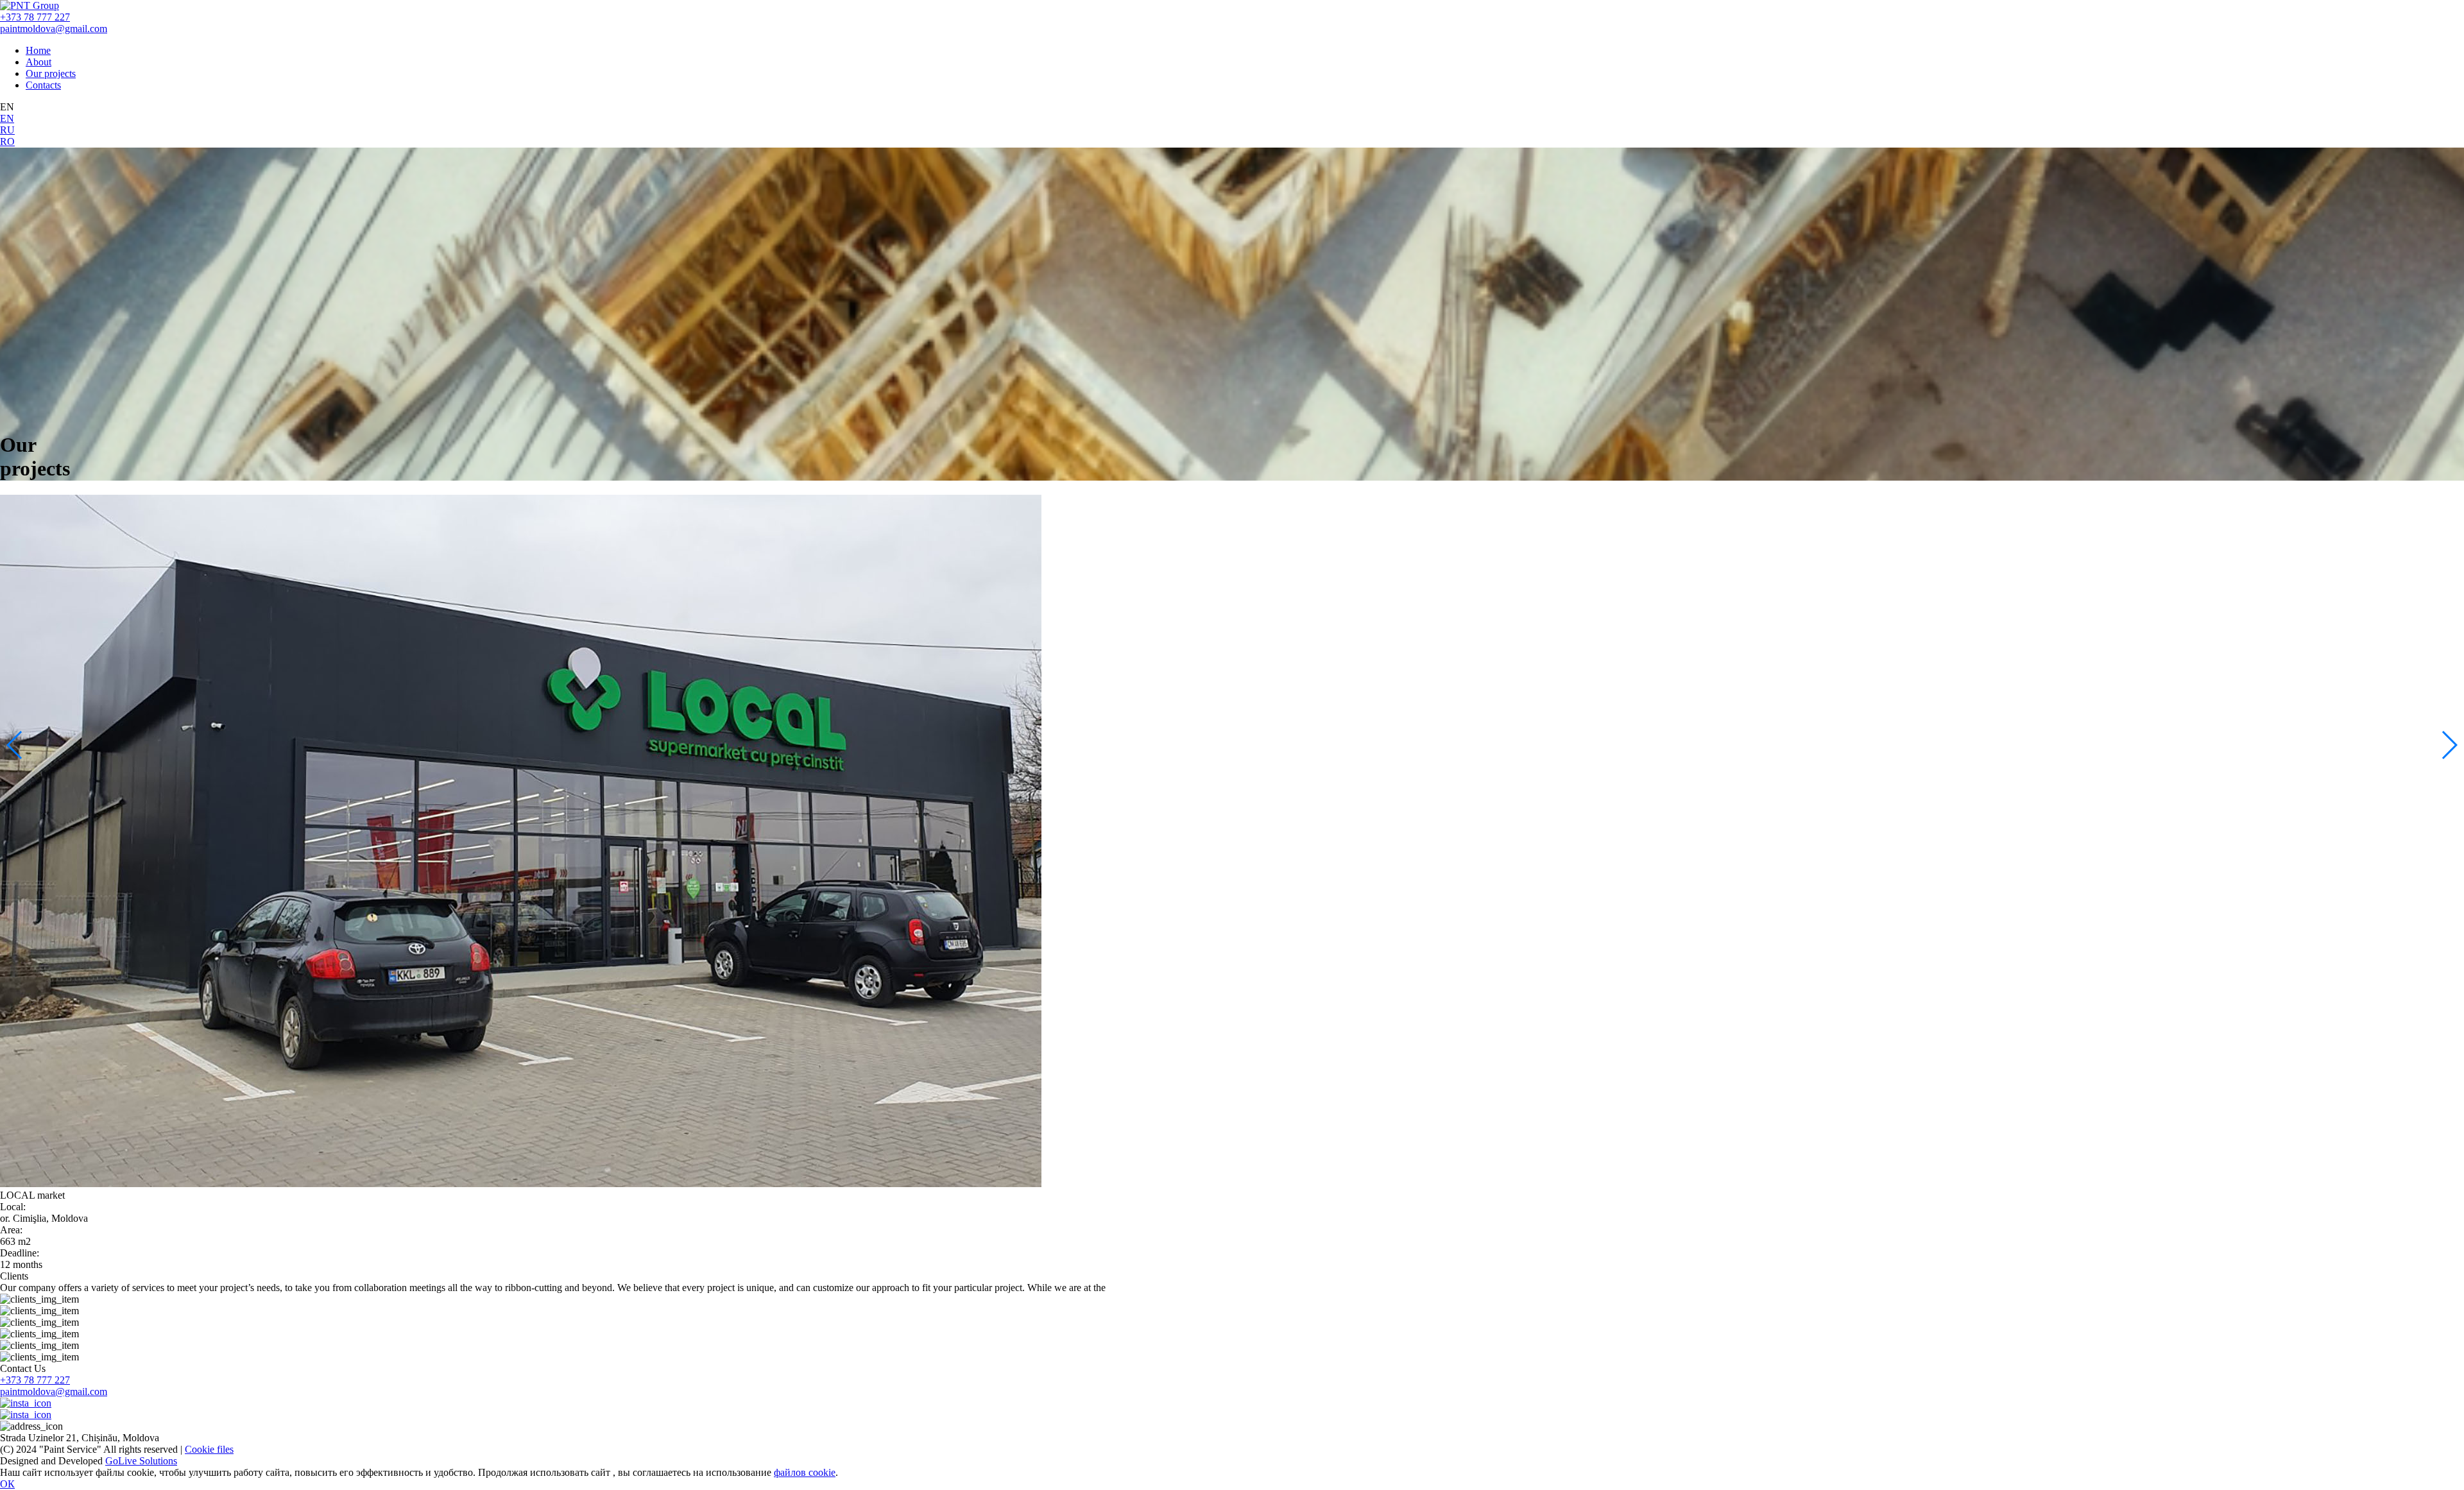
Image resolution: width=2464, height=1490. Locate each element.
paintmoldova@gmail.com (54, 29)
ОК (7, 1484)
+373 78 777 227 (35, 17)
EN (7, 118)
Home (38, 50)
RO (7, 141)
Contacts (43, 85)
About (38, 62)
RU (7, 130)
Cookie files (209, 1449)
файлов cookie (805, 1472)
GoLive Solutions (141, 1461)
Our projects (51, 73)
